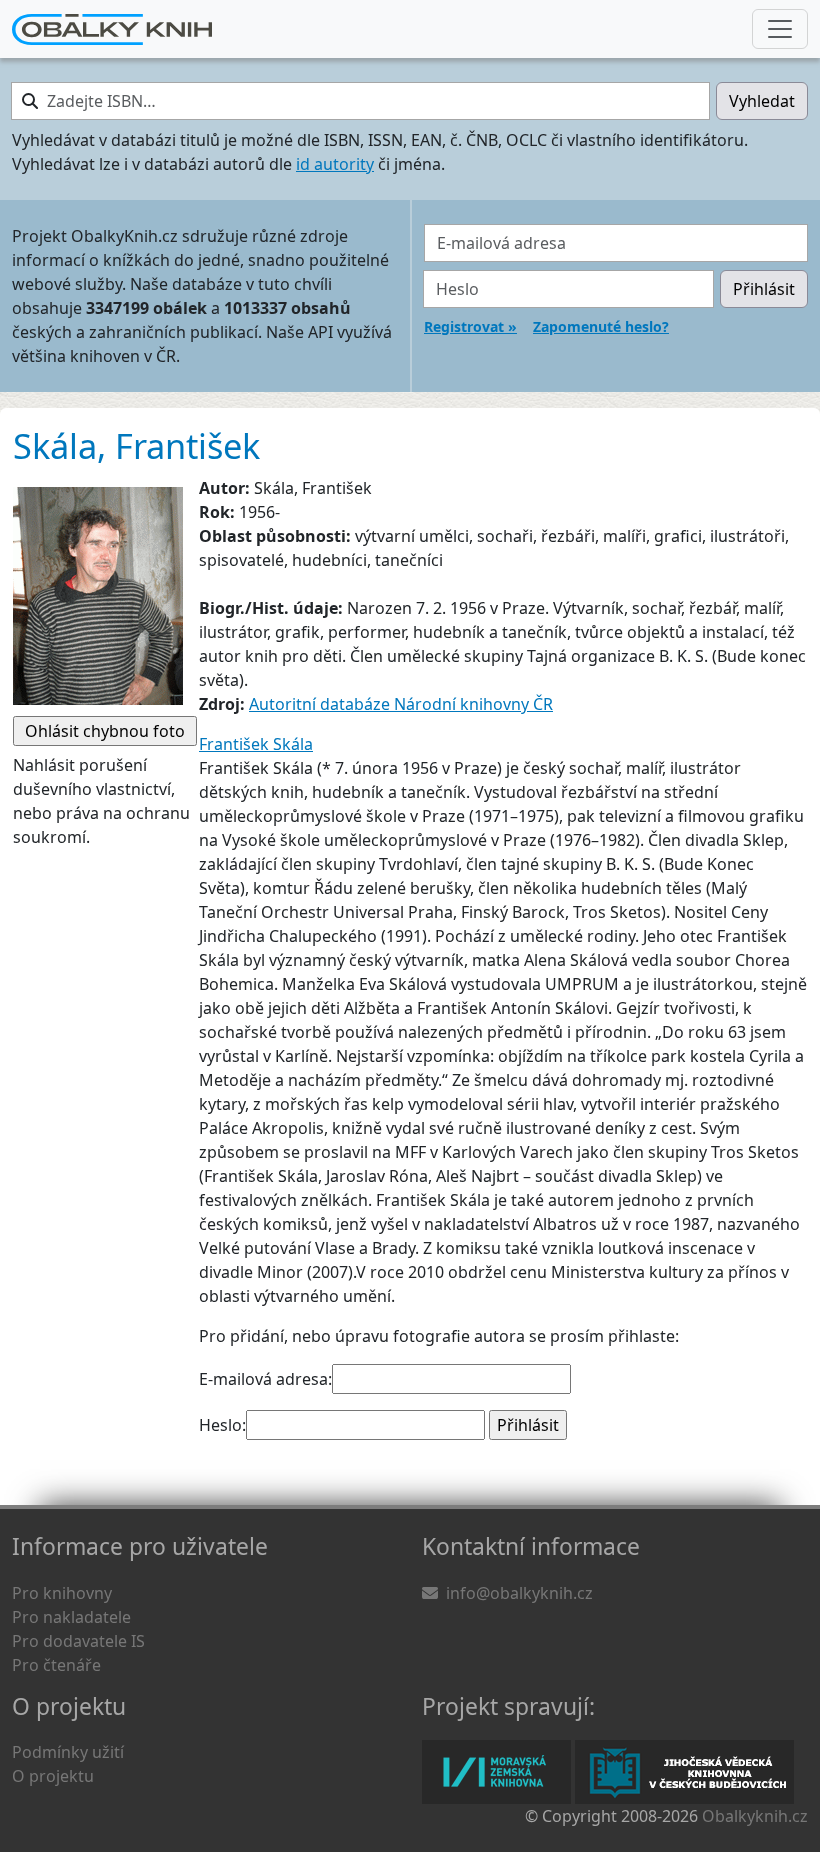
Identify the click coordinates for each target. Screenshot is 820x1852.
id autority (335, 164)
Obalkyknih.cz (755, 1816)
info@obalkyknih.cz (519, 1593)
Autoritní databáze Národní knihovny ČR (401, 704)
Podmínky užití (68, 1752)
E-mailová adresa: (265, 1379)
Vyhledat (762, 101)
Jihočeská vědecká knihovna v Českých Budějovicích (684, 1772)
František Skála (256, 744)
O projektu (53, 1776)
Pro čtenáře (56, 1665)
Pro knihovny (62, 1593)
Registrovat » (470, 326)
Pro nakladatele (71, 1617)
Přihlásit (764, 289)
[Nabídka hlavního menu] (780, 29)
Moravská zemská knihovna (496, 1772)
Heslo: (222, 1425)
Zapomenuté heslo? (601, 326)
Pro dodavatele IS (78, 1641)
